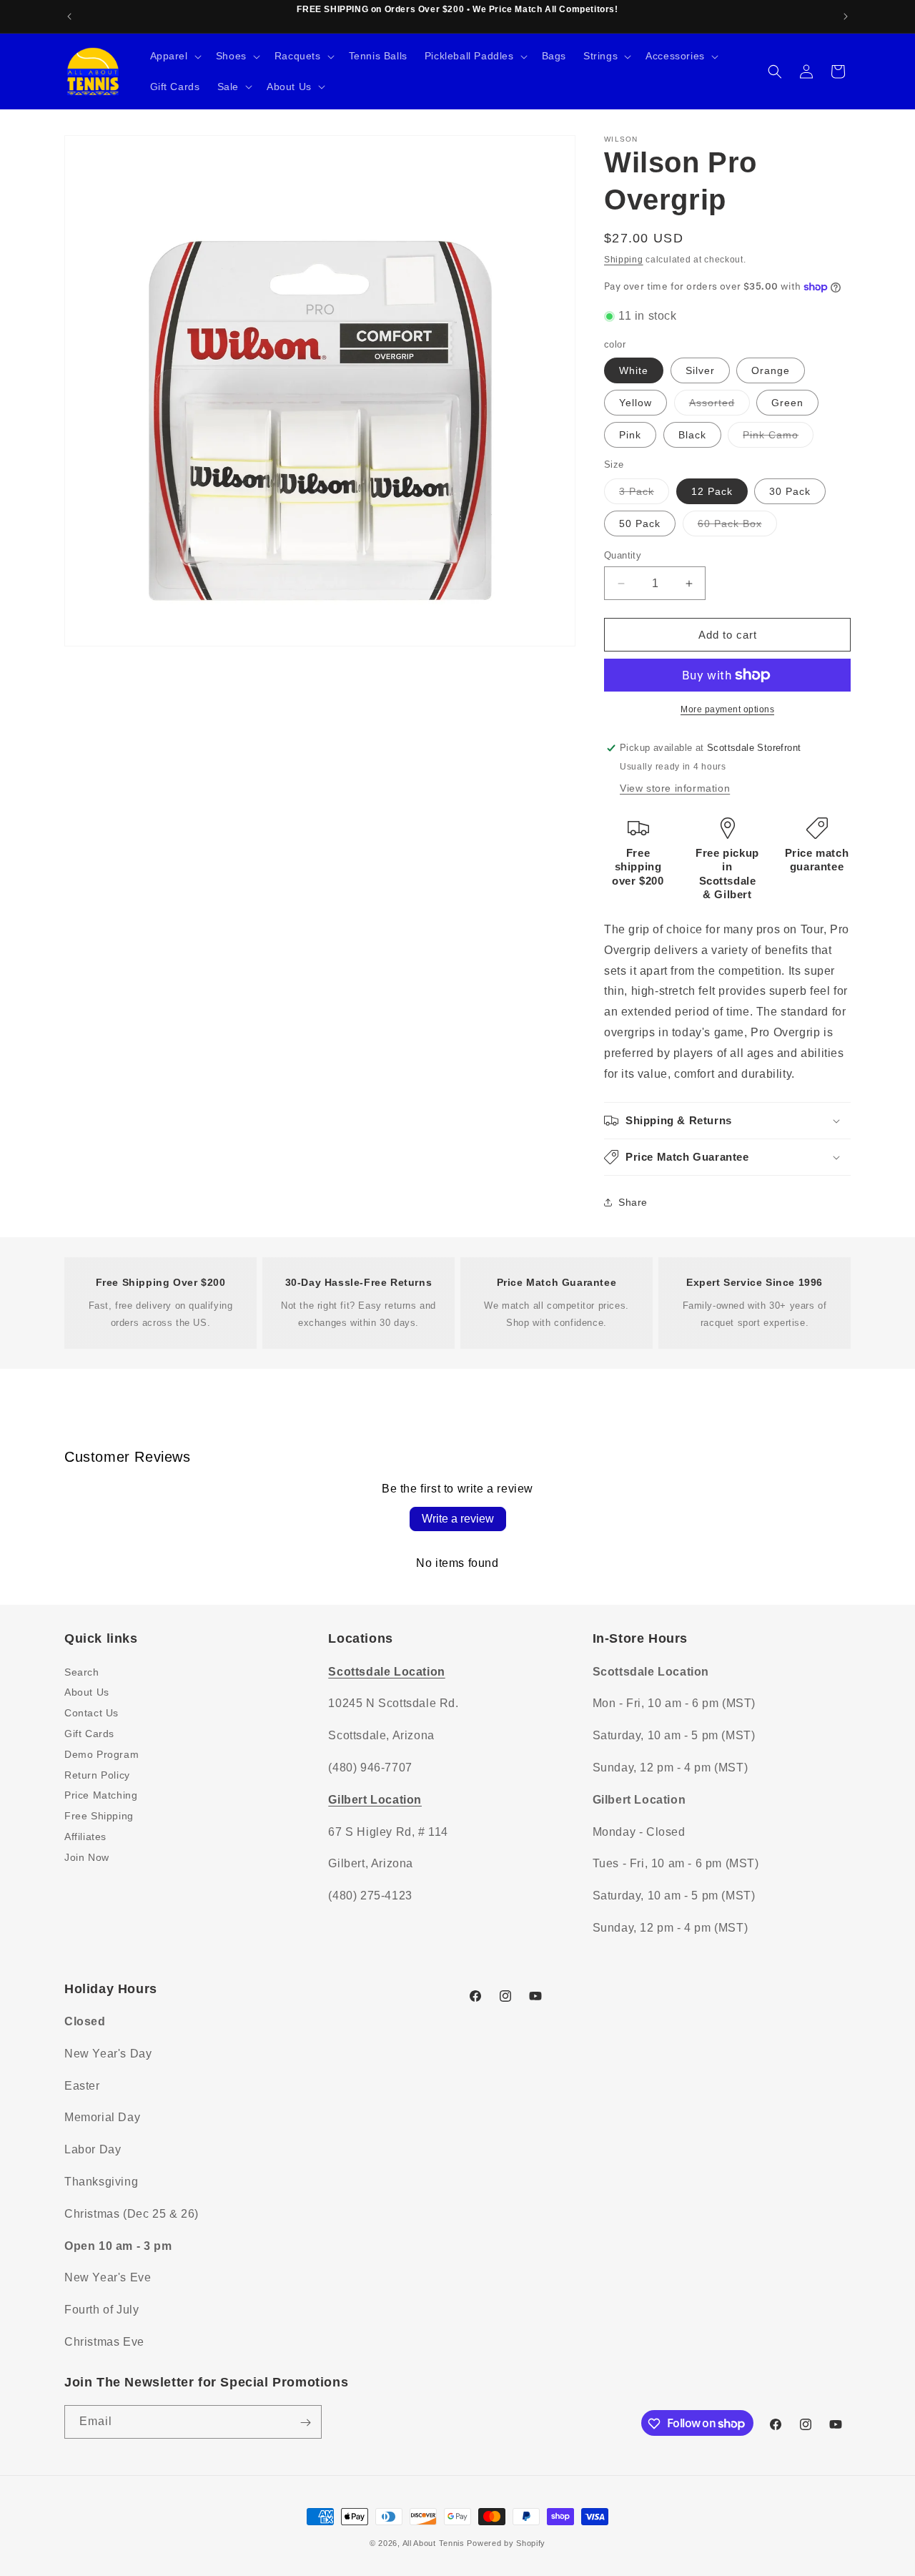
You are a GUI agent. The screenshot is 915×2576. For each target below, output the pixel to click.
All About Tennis (434, 2543)
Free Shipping (99, 1815)
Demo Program (102, 1754)
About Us (87, 1692)
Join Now (87, 1857)
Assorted (719, 406)
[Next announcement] (846, 16)
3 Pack (644, 495)
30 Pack (790, 491)
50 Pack (640, 523)
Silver (700, 370)
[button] (174, 56)
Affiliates (85, 1836)
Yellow (635, 403)
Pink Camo (778, 438)
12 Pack (712, 491)
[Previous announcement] (69, 16)
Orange (771, 370)
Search (82, 1671)
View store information (675, 788)
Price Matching (101, 1795)
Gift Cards (89, 1733)
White (634, 370)
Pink (630, 435)
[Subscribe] (305, 2423)
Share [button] (633, 1202)
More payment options (727, 709)
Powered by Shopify (506, 2543)
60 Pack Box (737, 527)
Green (787, 403)
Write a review (458, 1519)
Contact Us (91, 1712)
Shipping (624, 260)
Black (692, 435)
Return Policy (97, 1774)
